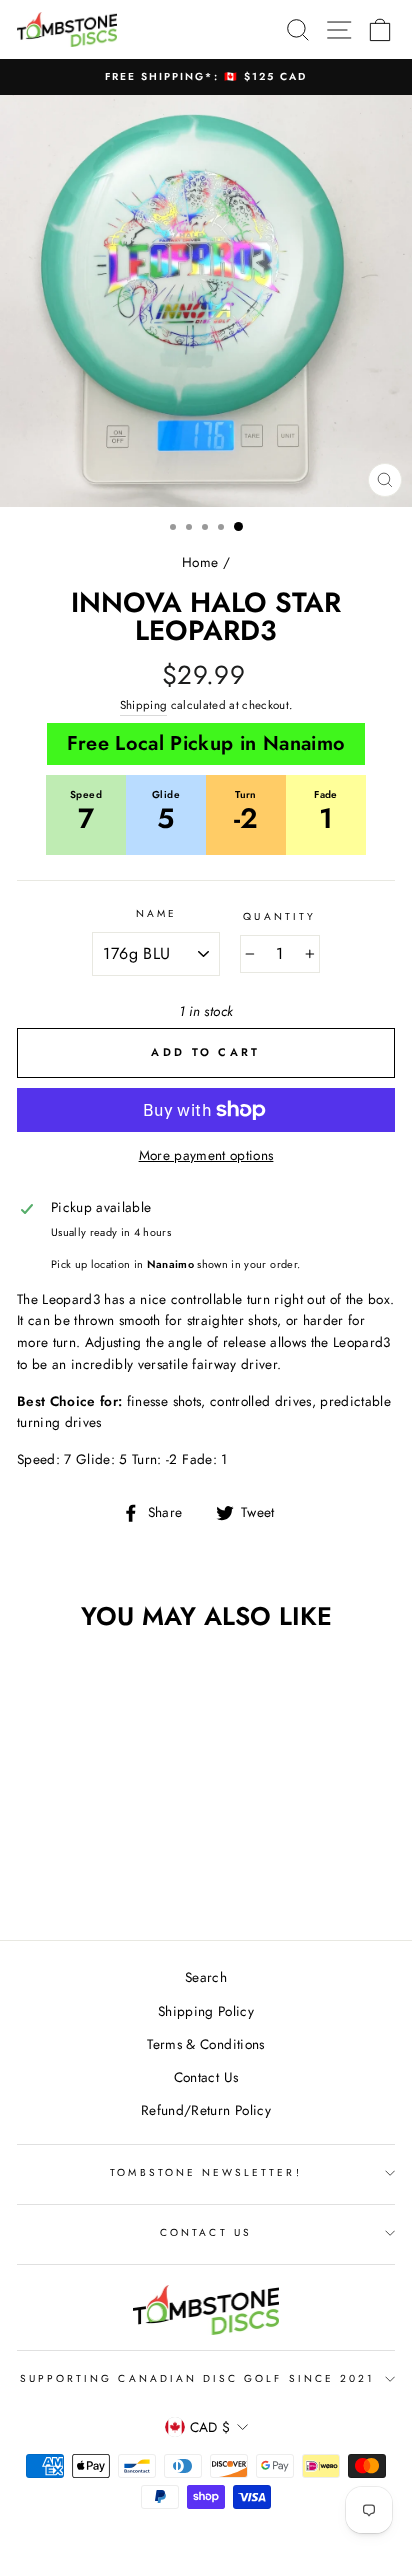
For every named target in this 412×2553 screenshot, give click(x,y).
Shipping (144, 705)
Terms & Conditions (205, 2044)
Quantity (279, 916)
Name (156, 913)
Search (206, 1977)
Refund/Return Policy (206, 2110)
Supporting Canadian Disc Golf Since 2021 (197, 2378)
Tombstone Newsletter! (205, 2172)
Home (200, 562)
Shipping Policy (206, 2011)
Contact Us (206, 2077)
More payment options (206, 1155)
